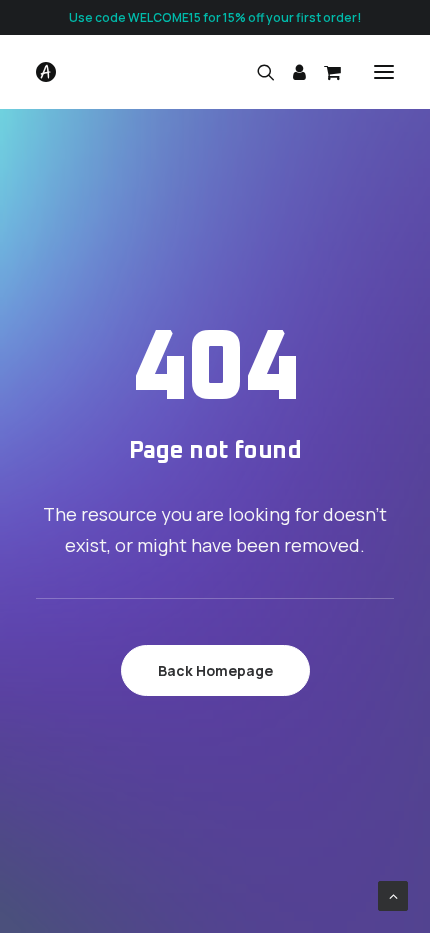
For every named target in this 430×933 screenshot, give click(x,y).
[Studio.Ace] (46, 72)
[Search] (257, 72)
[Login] (290, 72)
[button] (384, 72)
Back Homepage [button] (215, 670)
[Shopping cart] (323, 72)
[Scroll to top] (393, 894)
